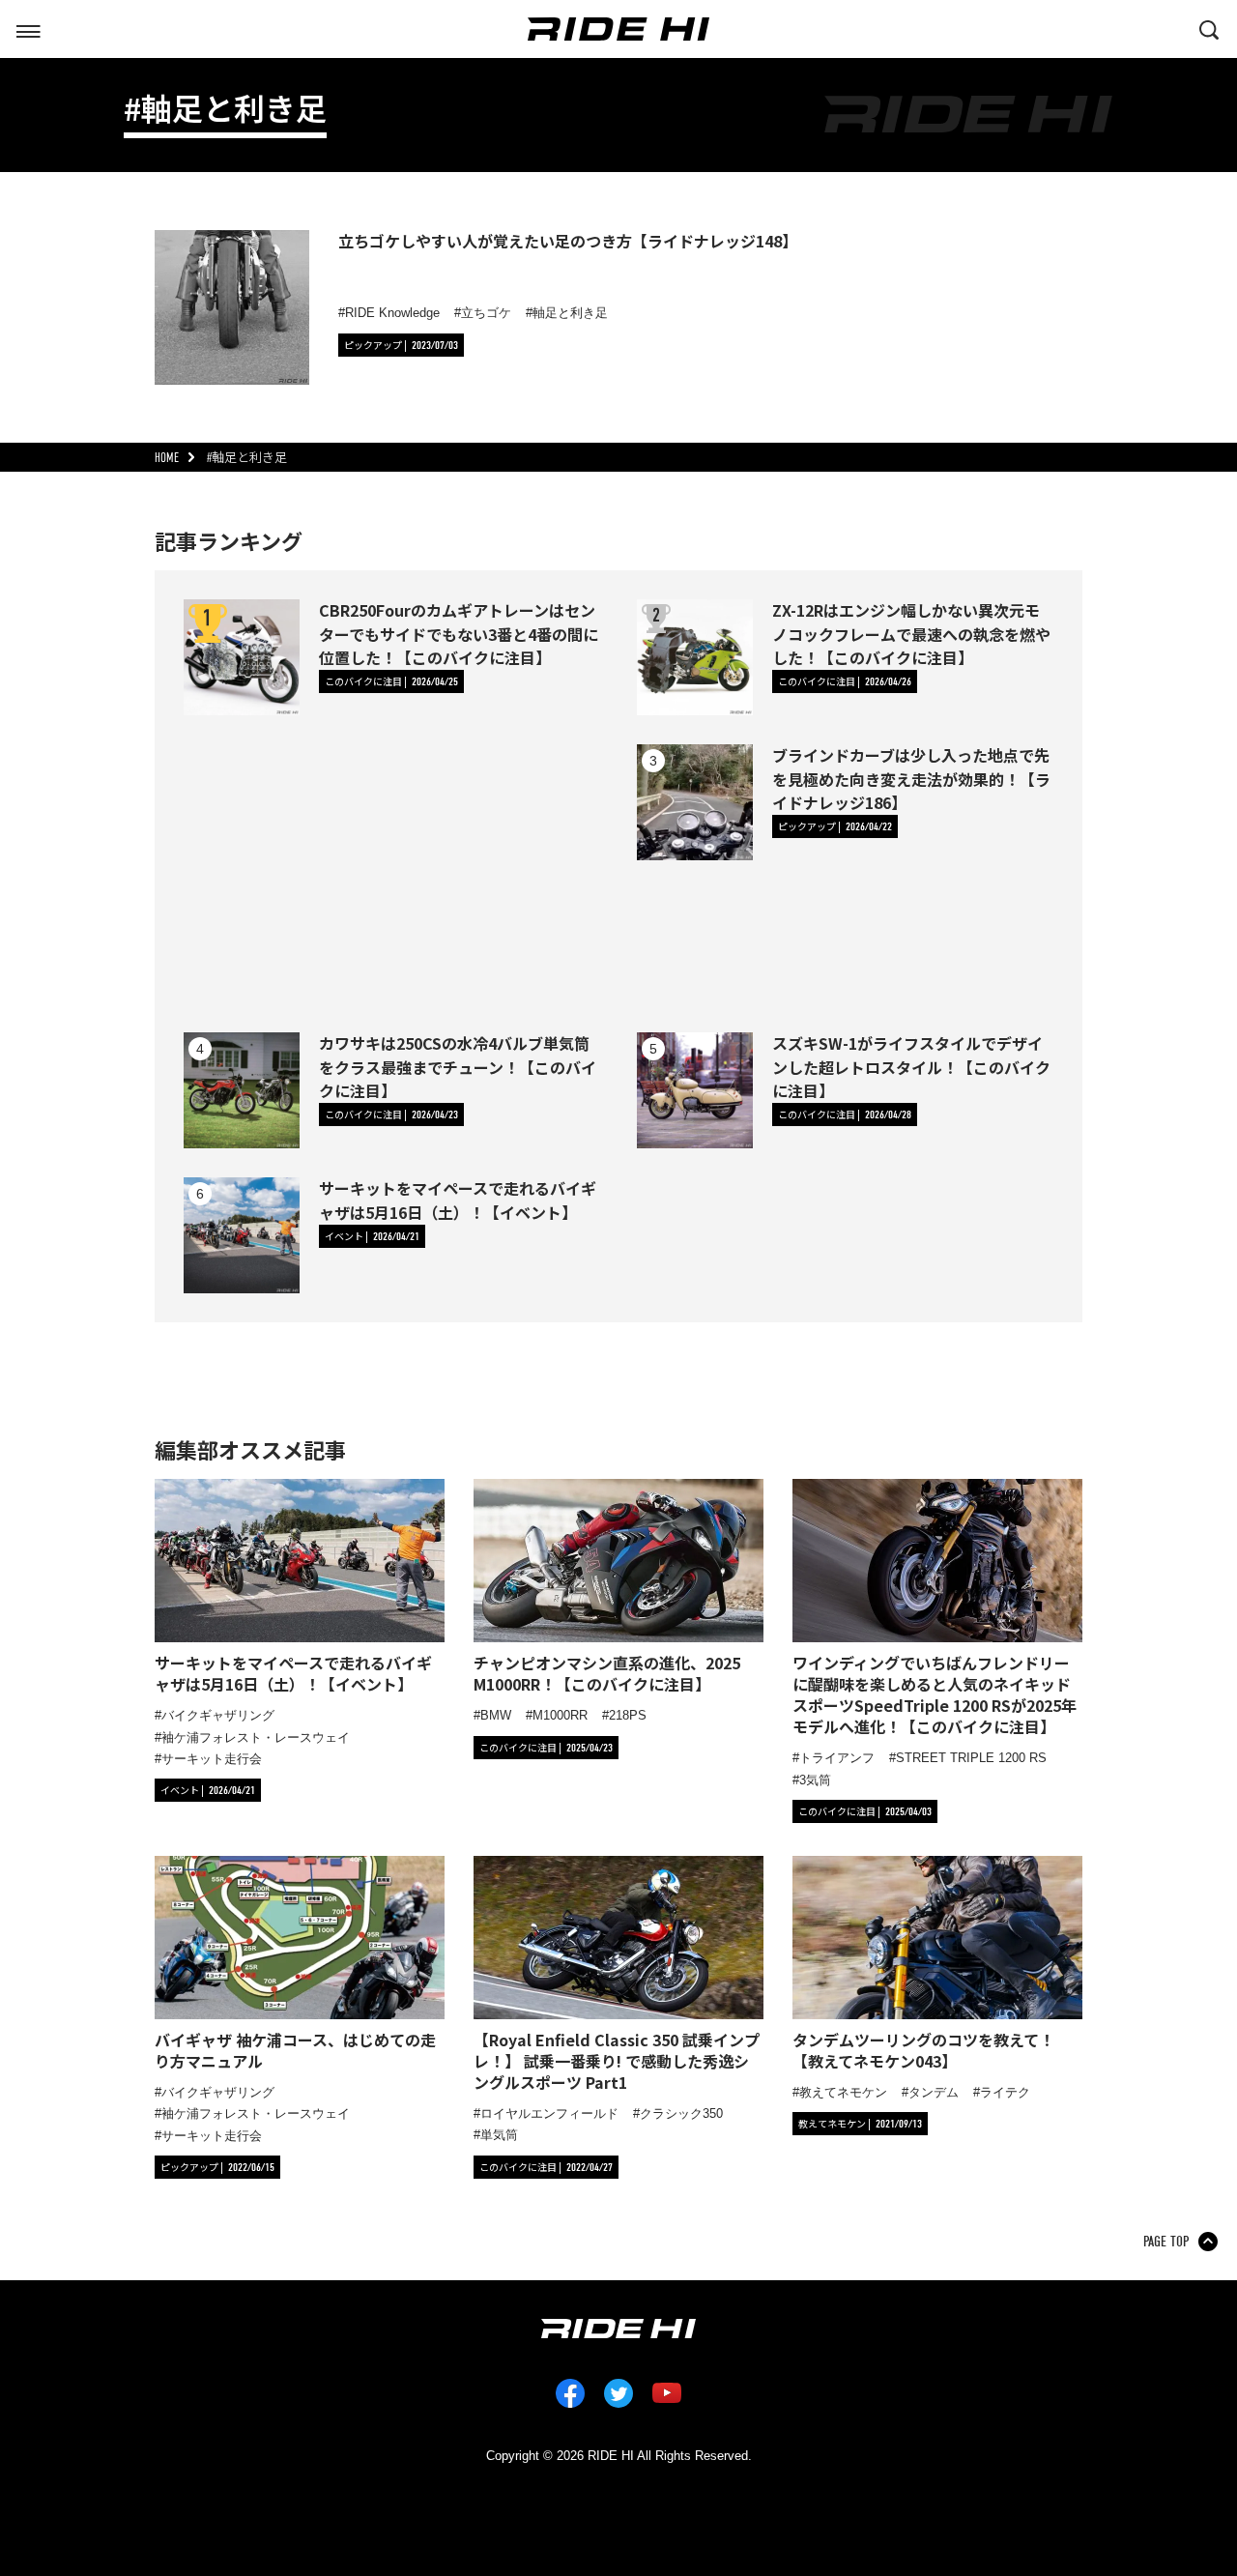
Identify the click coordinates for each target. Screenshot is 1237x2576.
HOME (167, 458)
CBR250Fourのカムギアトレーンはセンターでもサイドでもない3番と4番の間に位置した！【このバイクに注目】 (459, 633)
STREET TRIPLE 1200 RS (971, 1758)
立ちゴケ (486, 313)
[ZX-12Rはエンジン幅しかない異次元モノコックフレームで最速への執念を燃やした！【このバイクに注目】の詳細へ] (695, 657)
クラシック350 (681, 2113)
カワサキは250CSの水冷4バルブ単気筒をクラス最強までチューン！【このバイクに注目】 (458, 1066)
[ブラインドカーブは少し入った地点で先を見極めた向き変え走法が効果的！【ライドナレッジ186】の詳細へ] (695, 802)
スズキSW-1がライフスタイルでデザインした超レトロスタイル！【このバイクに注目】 (911, 1066)
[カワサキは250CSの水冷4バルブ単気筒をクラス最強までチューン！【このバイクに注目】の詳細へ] (242, 1090)
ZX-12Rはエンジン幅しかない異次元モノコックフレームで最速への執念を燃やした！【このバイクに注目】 (911, 633)
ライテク (1005, 2092)
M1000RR (560, 1715)
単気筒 (499, 2135)
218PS (628, 1715)
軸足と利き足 (570, 313)
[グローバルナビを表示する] (28, 28)
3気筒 (815, 1780)
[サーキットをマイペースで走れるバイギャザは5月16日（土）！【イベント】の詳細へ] (242, 1235)
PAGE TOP (1166, 2242)
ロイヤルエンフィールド (549, 2113)
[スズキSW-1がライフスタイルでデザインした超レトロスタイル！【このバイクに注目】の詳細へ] (695, 1090)
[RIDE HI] (618, 29)
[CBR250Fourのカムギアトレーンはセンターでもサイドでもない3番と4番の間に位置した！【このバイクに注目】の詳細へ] (242, 657)
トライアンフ (837, 1758)
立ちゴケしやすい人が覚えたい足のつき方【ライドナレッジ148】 (568, 241)
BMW (496, 1715)
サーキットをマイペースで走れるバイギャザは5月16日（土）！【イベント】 (458, 1200)
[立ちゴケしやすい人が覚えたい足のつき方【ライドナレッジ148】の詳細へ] (232, 307)
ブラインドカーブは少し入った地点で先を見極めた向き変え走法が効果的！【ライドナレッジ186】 (911, 778)
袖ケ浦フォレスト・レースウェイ (256, 1737)
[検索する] (1209, 28)
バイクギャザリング (218, 1715)
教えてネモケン (843, 2092)
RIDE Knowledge (392, 313)
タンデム (934, 2092)
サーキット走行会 (212, 1759)
